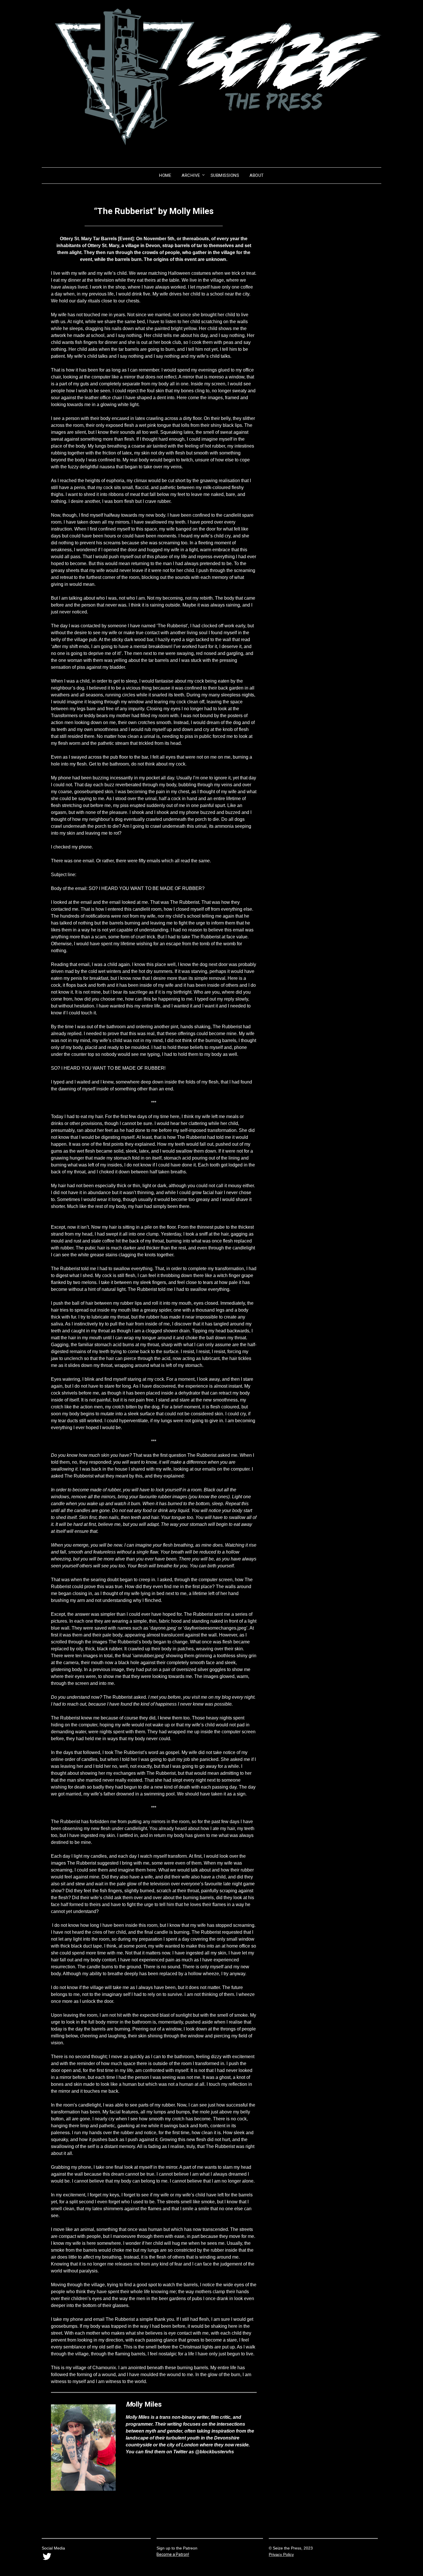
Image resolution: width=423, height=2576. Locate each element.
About (257, 175)
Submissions (225, 175)
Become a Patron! (173, 2554)
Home (165, 175)
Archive (191, 175)
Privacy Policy (281, 2554)
